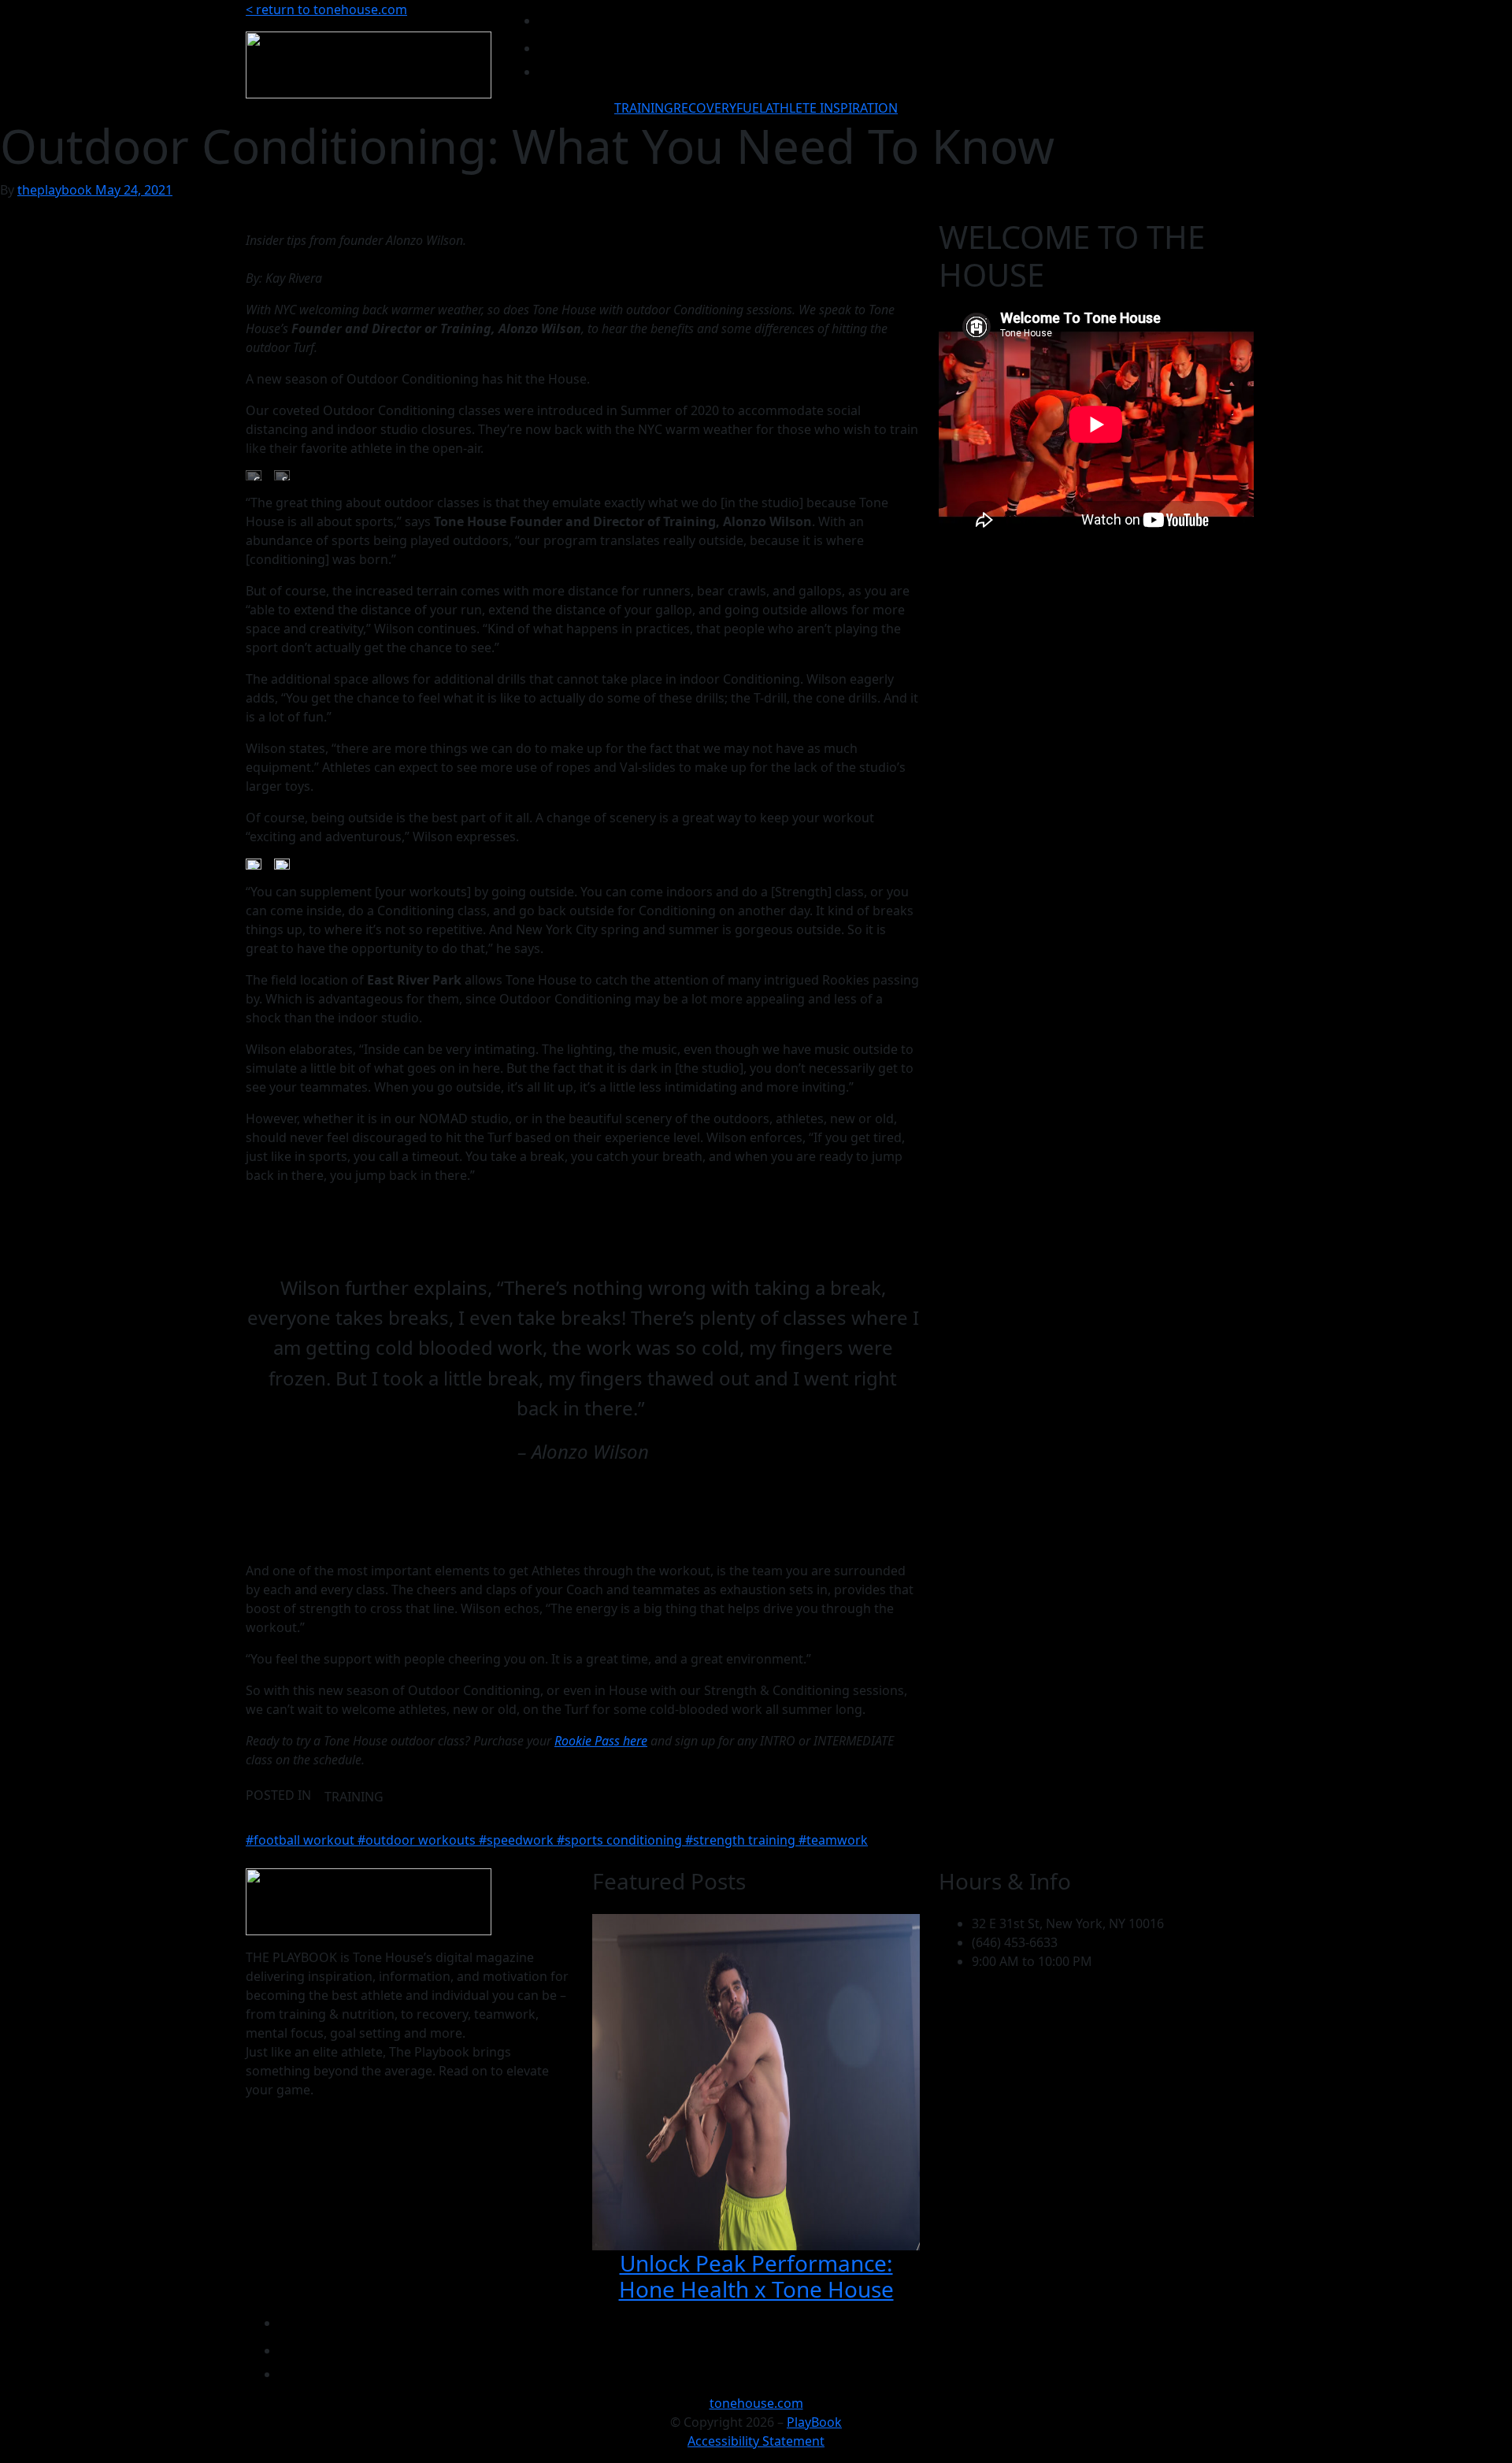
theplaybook (56, 190)
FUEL (751, 108)
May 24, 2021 (134, 190)
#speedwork (518, 1840)
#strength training (742, 1840)
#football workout (302, 1840)
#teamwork (833, 1840)
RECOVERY (705, 108)
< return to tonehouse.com (326, 9)
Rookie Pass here (601, 1741)
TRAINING (644, 108)
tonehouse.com (756, 2403)
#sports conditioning (621, 1840)
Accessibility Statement (756, 2441)
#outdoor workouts (418, 1840)
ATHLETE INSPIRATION (832, 108)
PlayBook (814, 2422)
